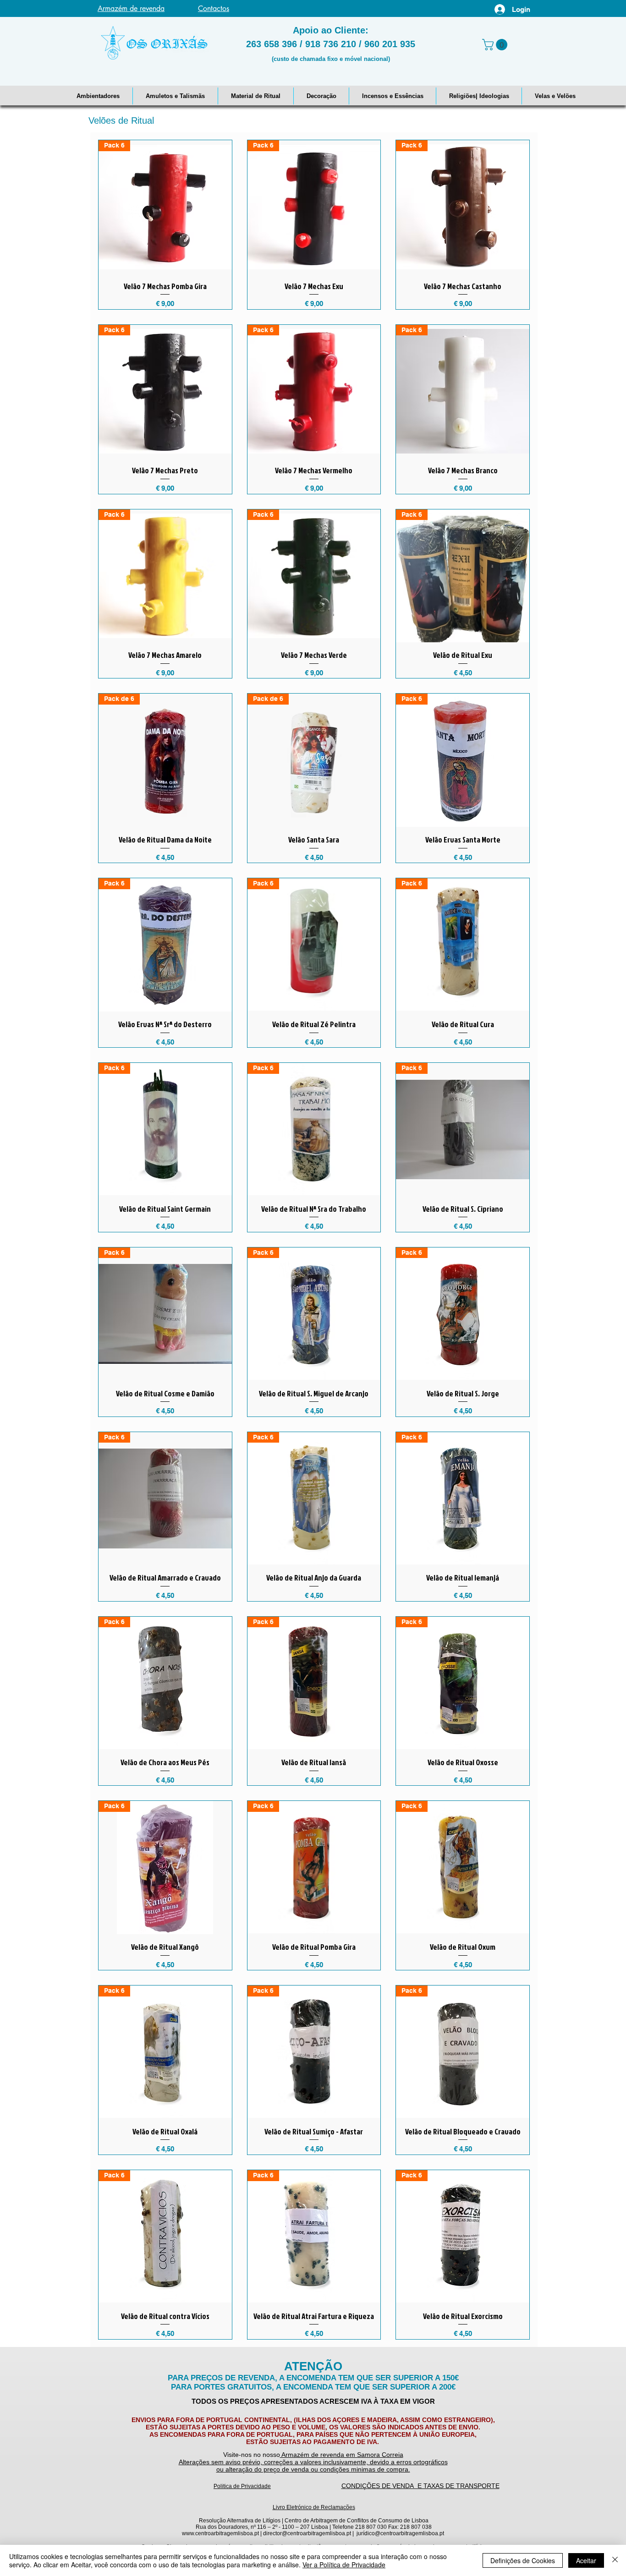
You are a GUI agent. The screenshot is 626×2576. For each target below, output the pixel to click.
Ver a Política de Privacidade (344, 2565)
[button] (98, 96)
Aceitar (586, 2560)
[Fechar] (615, 2560)
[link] (496, 45)
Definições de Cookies (523, 2560)
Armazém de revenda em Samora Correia (342, 2455)
